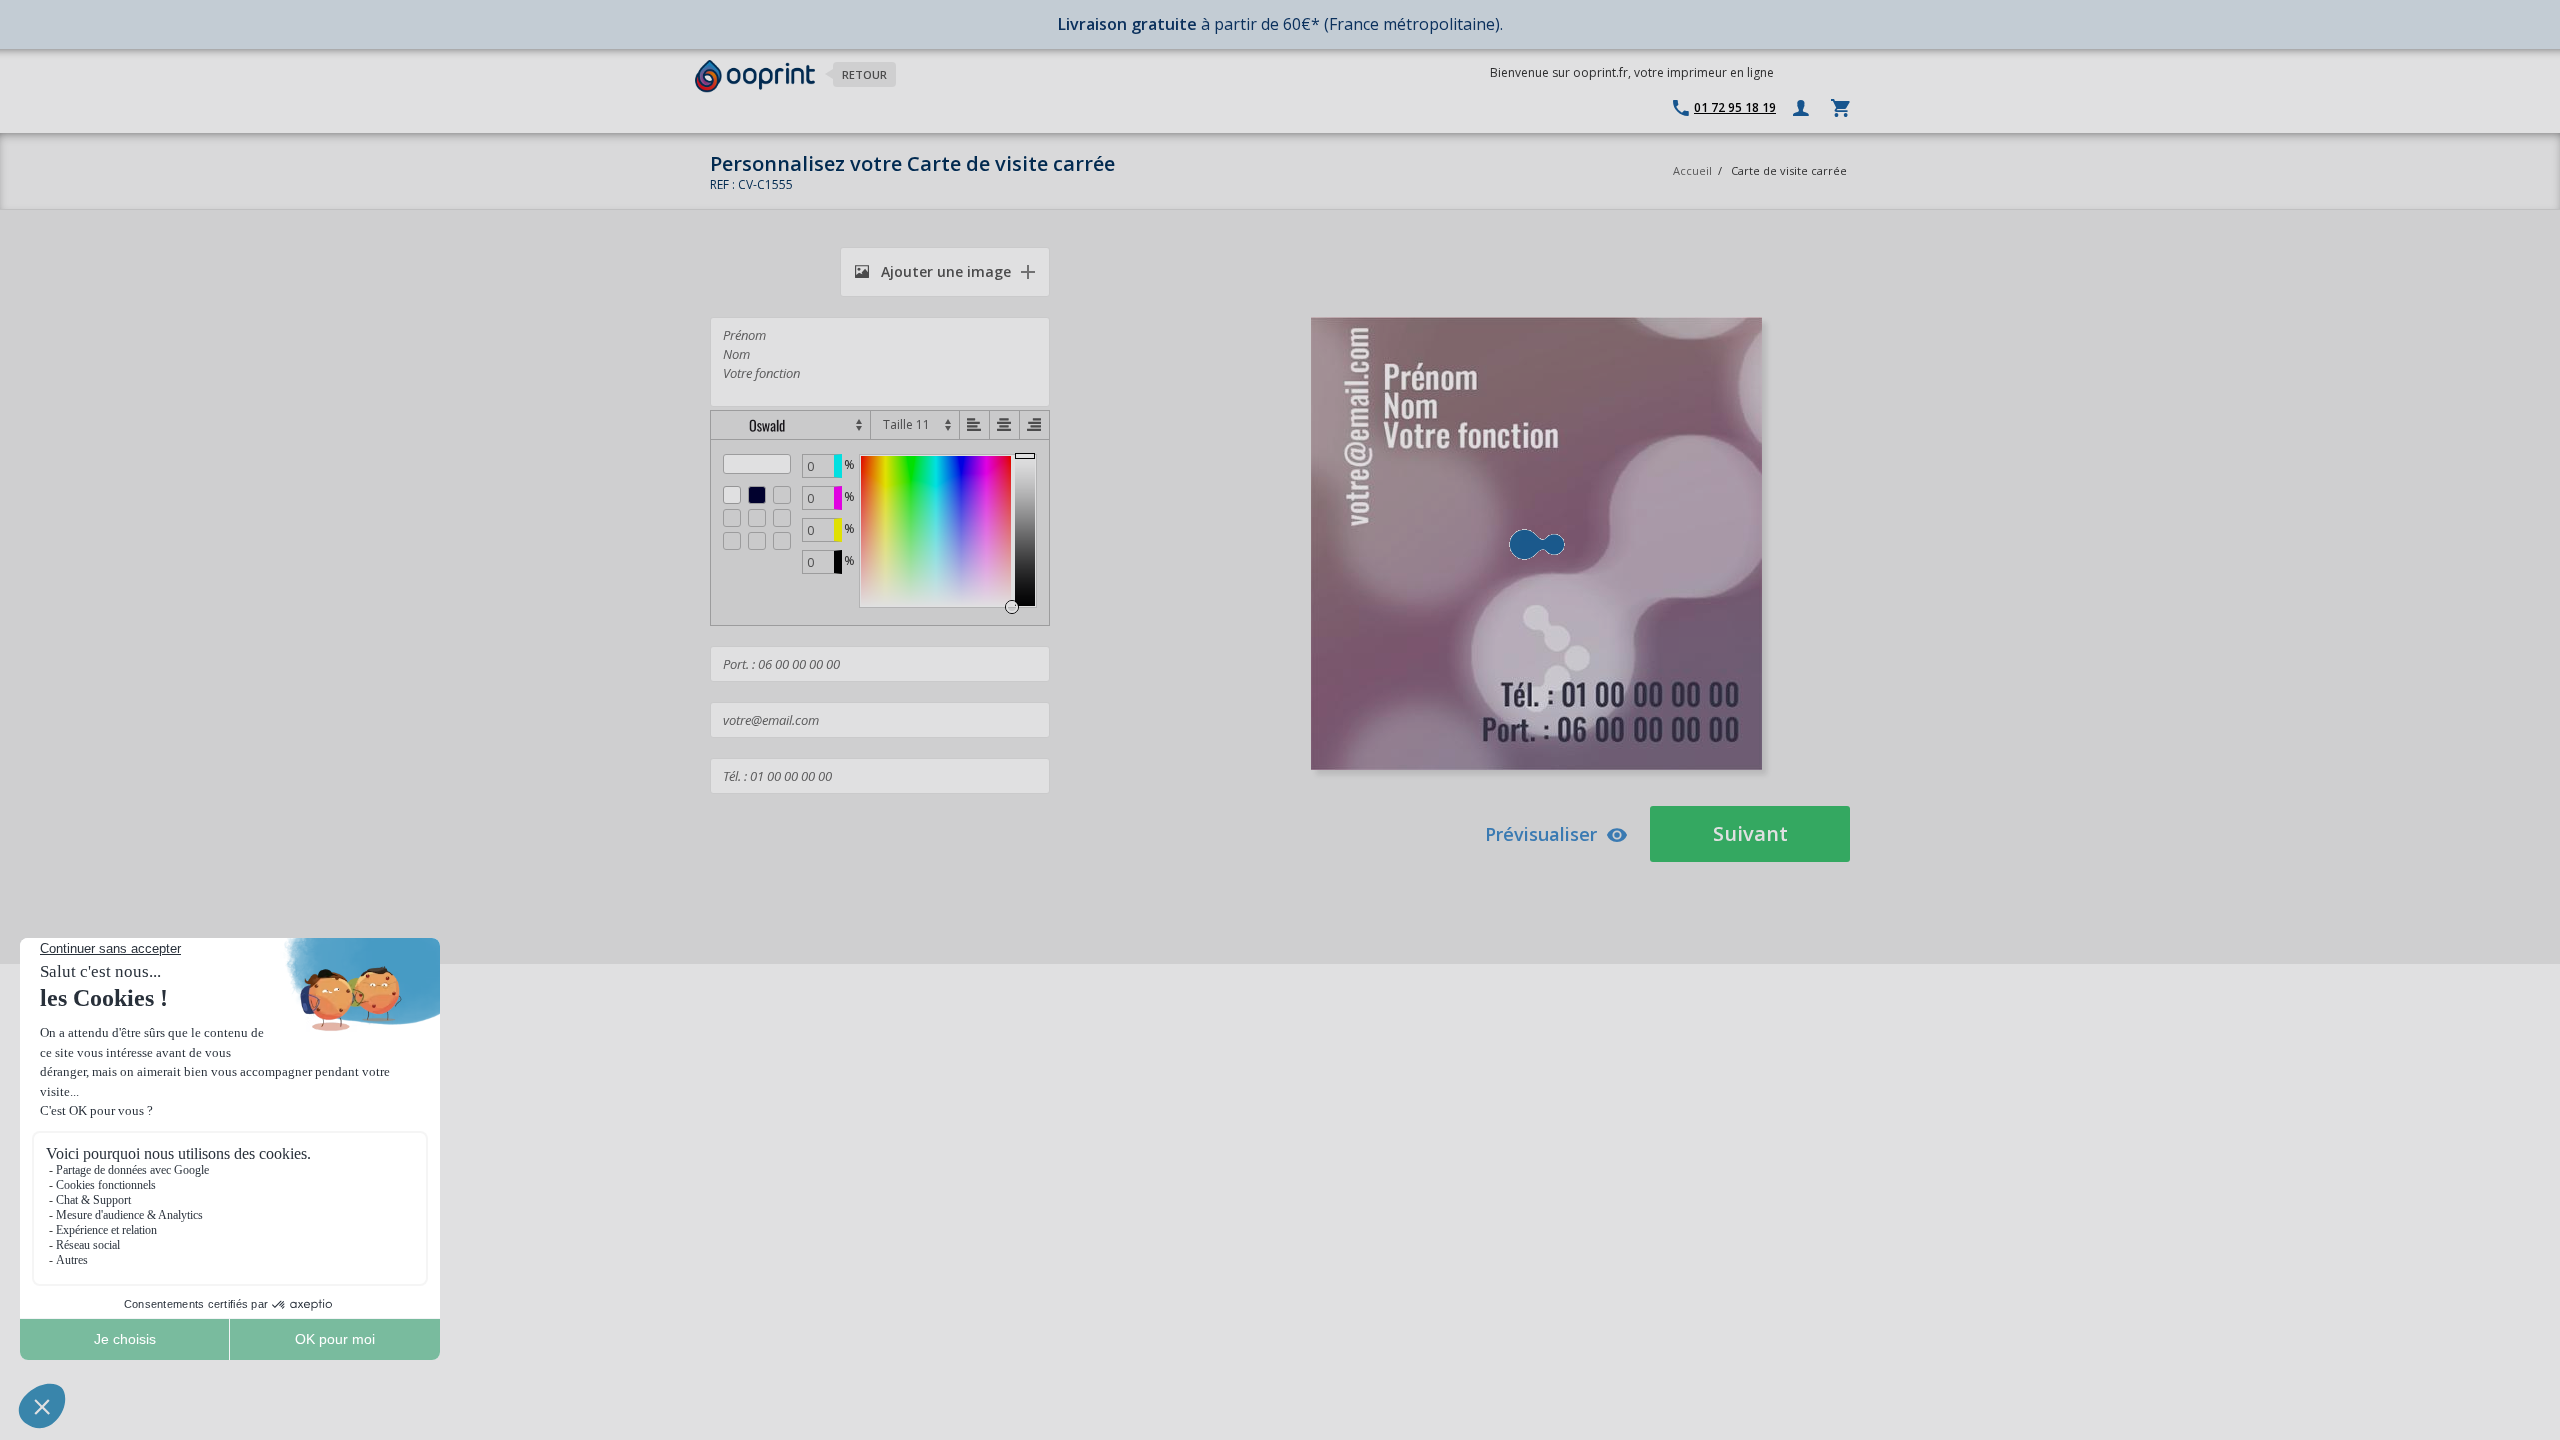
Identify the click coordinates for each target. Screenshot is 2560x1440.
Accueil (1692, 170)
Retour (864, 74)
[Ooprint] (755, 76)
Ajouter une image (944, 271)
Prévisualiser (1541, 834)
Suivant (1750, 833)
